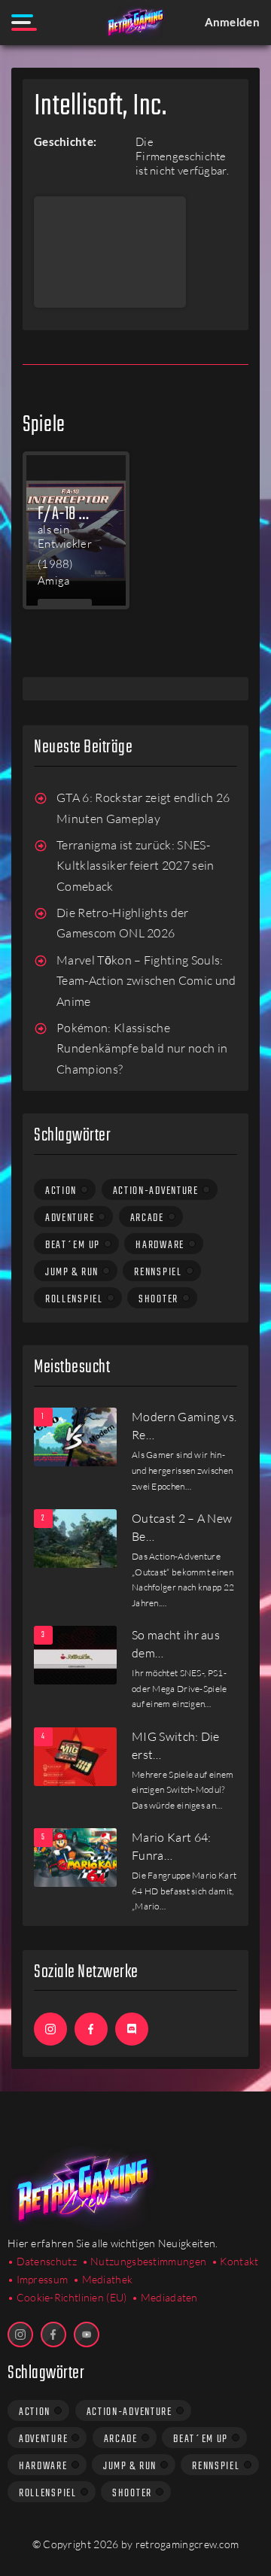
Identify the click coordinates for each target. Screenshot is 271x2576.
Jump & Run (72, 1272)
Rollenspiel (74, 1299)
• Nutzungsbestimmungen (145, 2261)
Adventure (70, 1218)
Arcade (147, 1218)
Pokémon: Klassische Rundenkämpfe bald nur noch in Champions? (142, 1048)
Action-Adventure (156, 1191)
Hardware (160, 1245)
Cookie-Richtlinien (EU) (72, 2297)
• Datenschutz (42, 2261)
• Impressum (38, 2279)
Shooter (158, 1299)
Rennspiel (158, 1272)
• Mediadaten (165, 2297)
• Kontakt (235, 2261)
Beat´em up (73, 1245)
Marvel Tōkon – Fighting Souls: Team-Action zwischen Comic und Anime (146, 981)
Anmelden (232, 22)
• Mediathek (103, 2279)
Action (61, 1191)
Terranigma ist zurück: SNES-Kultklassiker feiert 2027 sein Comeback (135, 866)
